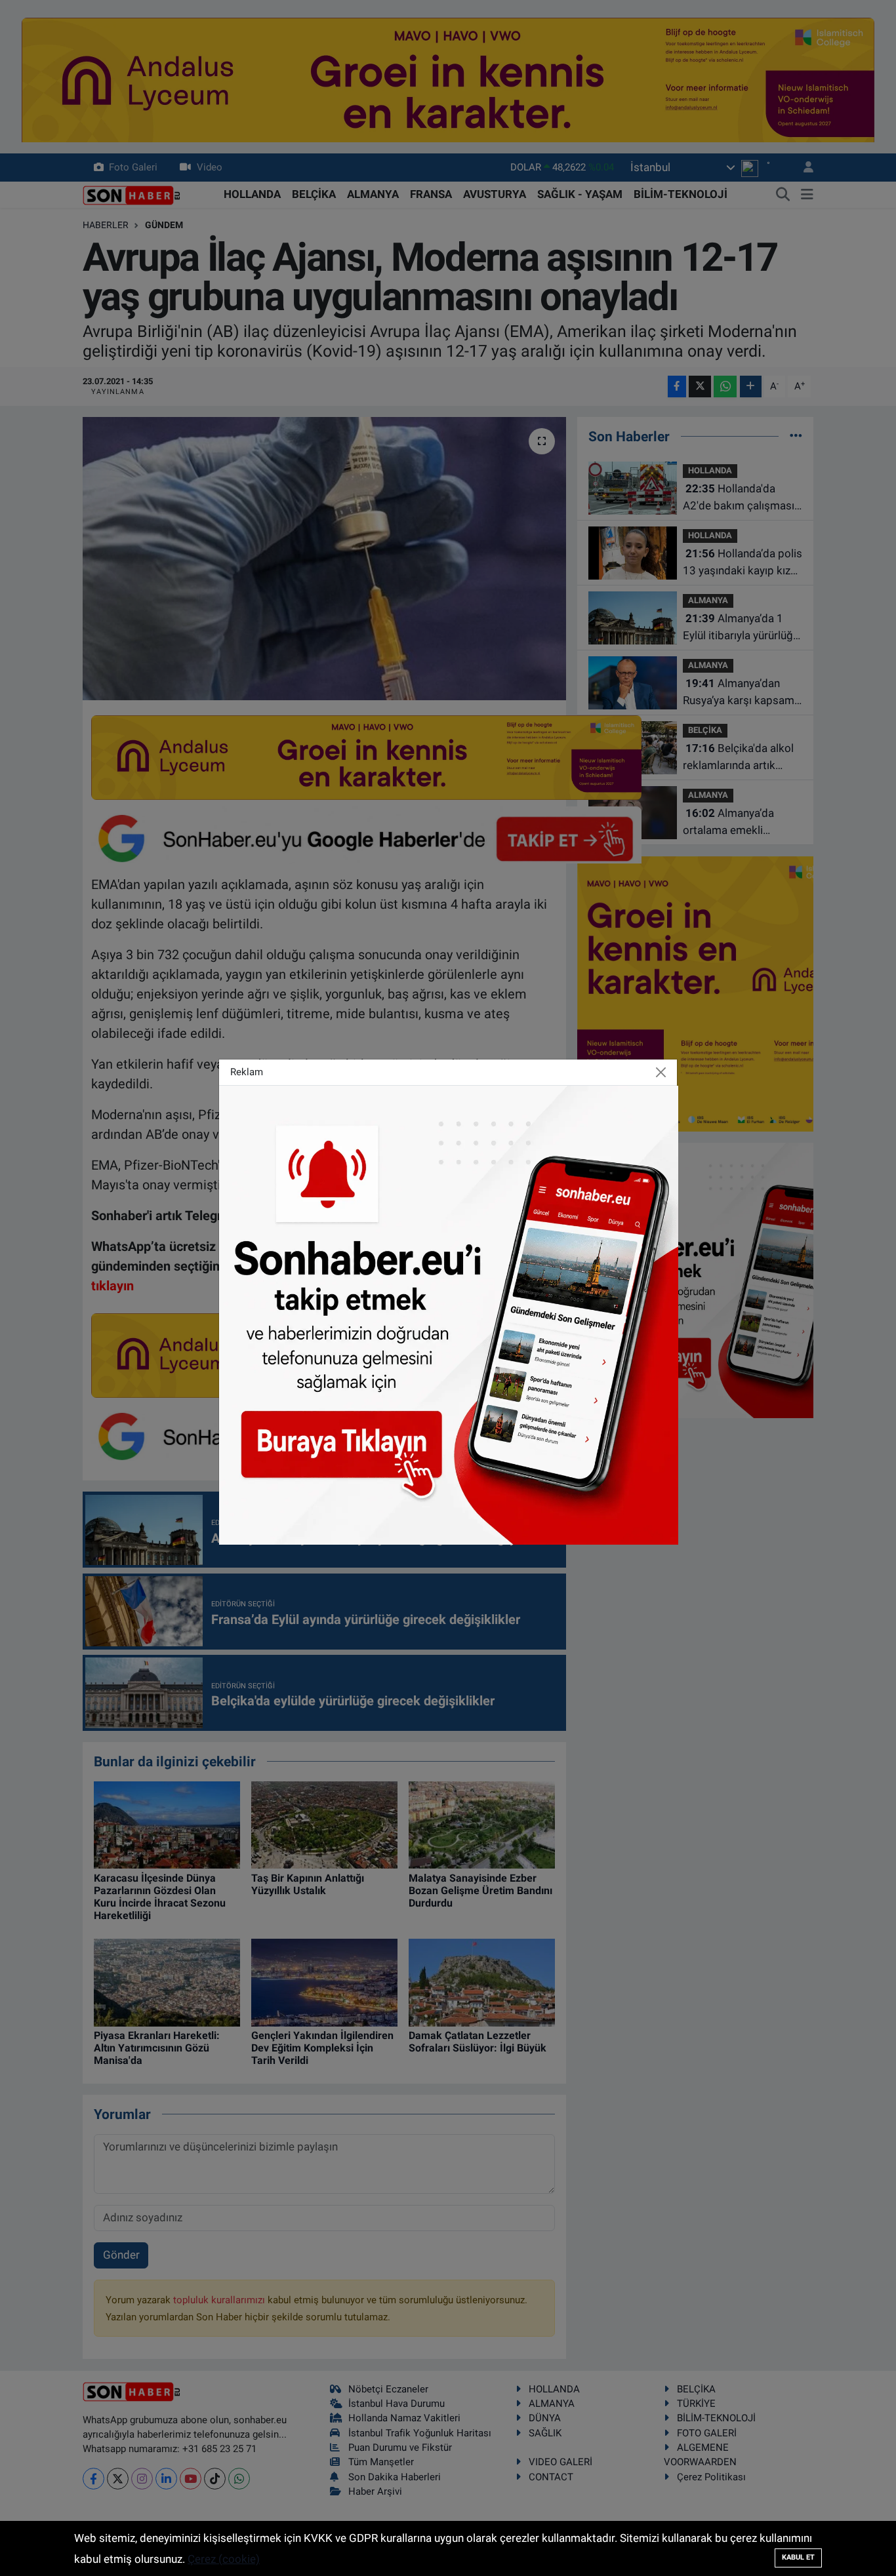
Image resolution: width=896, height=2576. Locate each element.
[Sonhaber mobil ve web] (449, 1314)
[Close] (661, 1072)
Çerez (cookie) (224, 2559)
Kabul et (798, 2557)
